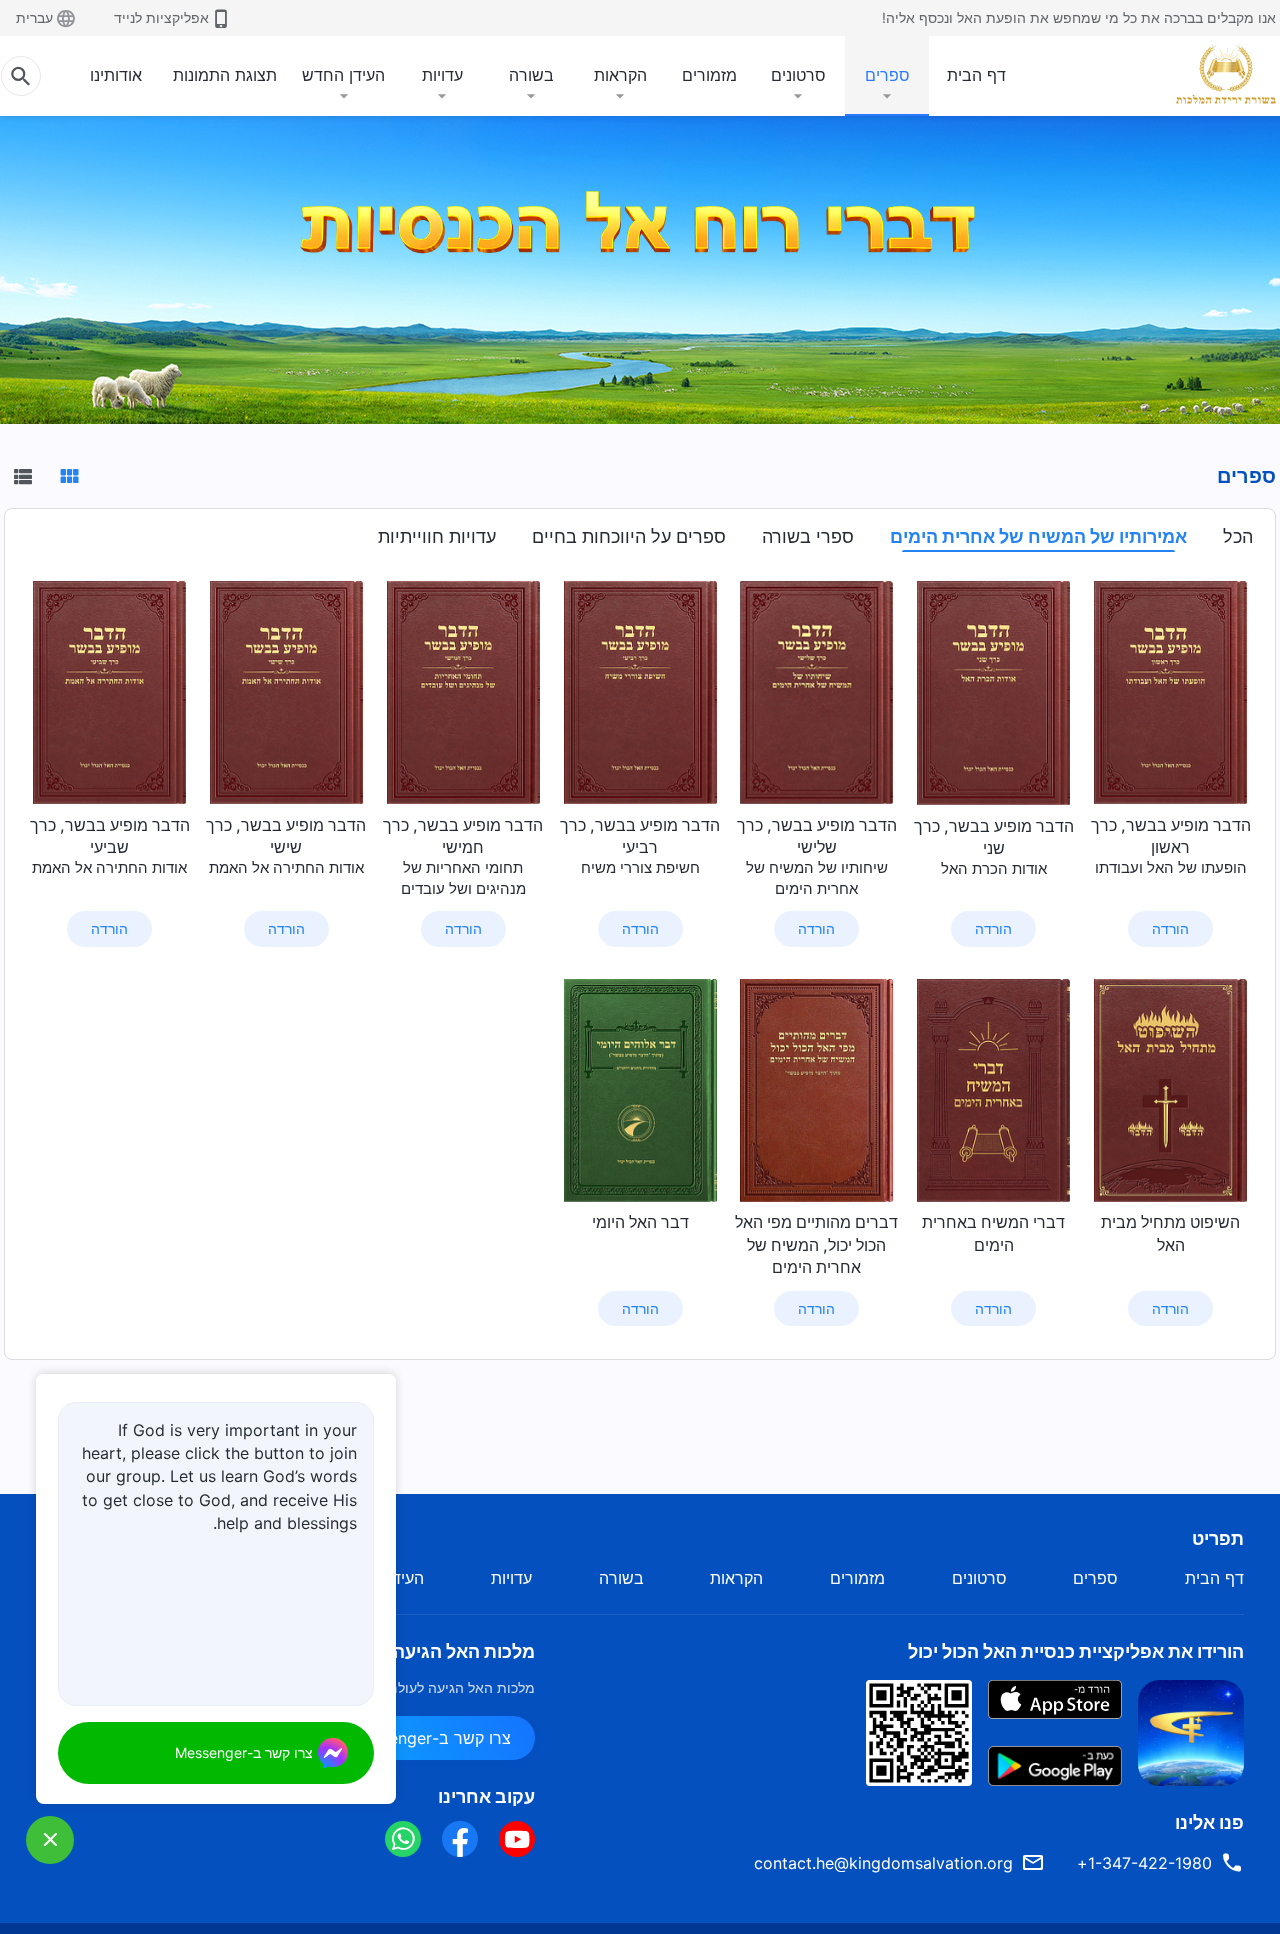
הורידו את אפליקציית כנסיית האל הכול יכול (1076, 1651)
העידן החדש (343, 75)
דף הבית (976, 75)
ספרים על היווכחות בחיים (629, 536)
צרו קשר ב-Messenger (430, 1738)
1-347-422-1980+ (1144, 1863)
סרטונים (798, 75)
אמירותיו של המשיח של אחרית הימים (1038, 536)
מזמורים (709, 75)
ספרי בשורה (808, 536)
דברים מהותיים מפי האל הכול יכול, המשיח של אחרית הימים (816, 1244)
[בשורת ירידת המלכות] (1218, 74)
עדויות (442, 75)
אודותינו (116, 75)
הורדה (1170, 928)
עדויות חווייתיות (437, 536)
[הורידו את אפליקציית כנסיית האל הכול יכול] (1191, 1731)
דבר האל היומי (640, 1222)
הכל (1238, 536)
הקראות (620, 75)
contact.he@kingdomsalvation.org (883, 1863)
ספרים (887, 75)
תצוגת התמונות (225, 75)
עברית (34, 17)
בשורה (531, 75)
